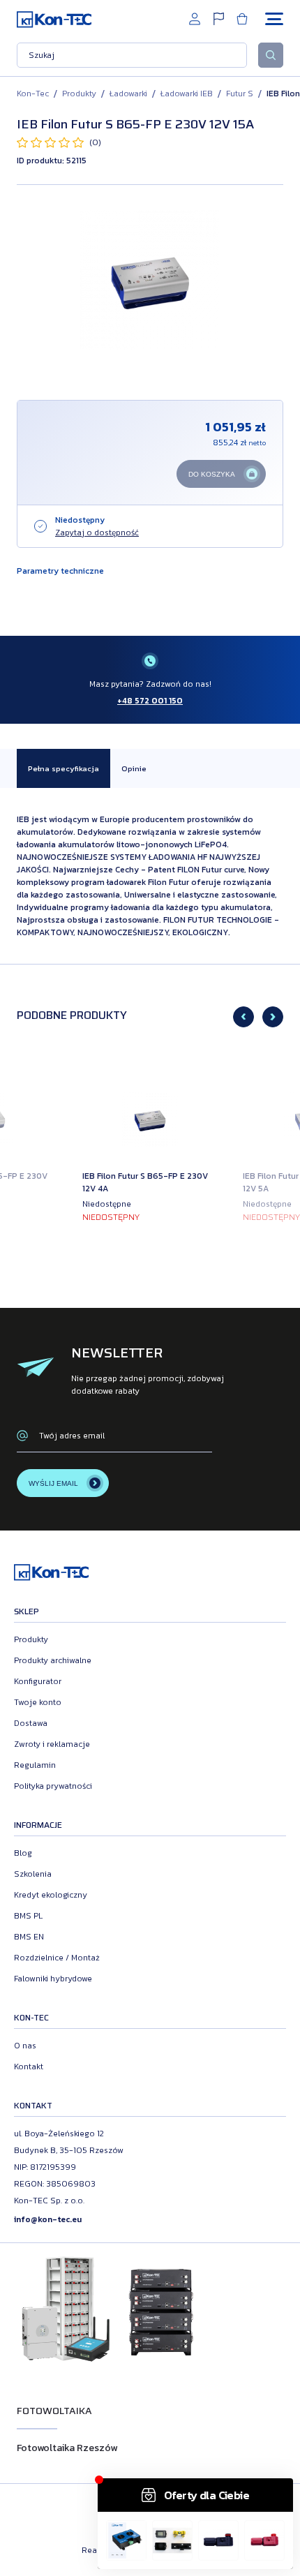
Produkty (79, 94)
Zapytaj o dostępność (97, 533)
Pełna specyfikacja (63, 768)
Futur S (240, 94)
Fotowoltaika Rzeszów (67, 2448)
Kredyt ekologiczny (51, 1895)
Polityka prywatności (53, 1786)
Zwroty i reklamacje (52, 1744)
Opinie (134, 768)
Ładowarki (128, 94)
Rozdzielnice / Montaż (57, 1958)
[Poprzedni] (243, 1017)
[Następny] (273, 1017)
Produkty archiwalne (53, 1660)
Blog (23, 1853)
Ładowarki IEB (187, 94)
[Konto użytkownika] (195, 19)
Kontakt (29, 2067)
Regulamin (35, 1765)
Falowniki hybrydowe (53, 1979)
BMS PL (28, 1916)
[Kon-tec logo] (54, 19)
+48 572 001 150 (150, 701)
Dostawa (31, 1723)
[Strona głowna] (51, 1574)
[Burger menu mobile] (274, 19)
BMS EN (29, 1937)
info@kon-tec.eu (48, 2219)
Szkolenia (33, 1874)
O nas (25, 2046)
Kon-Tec (33, 94)
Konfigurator (38, 1681)
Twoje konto (38, 1702)
